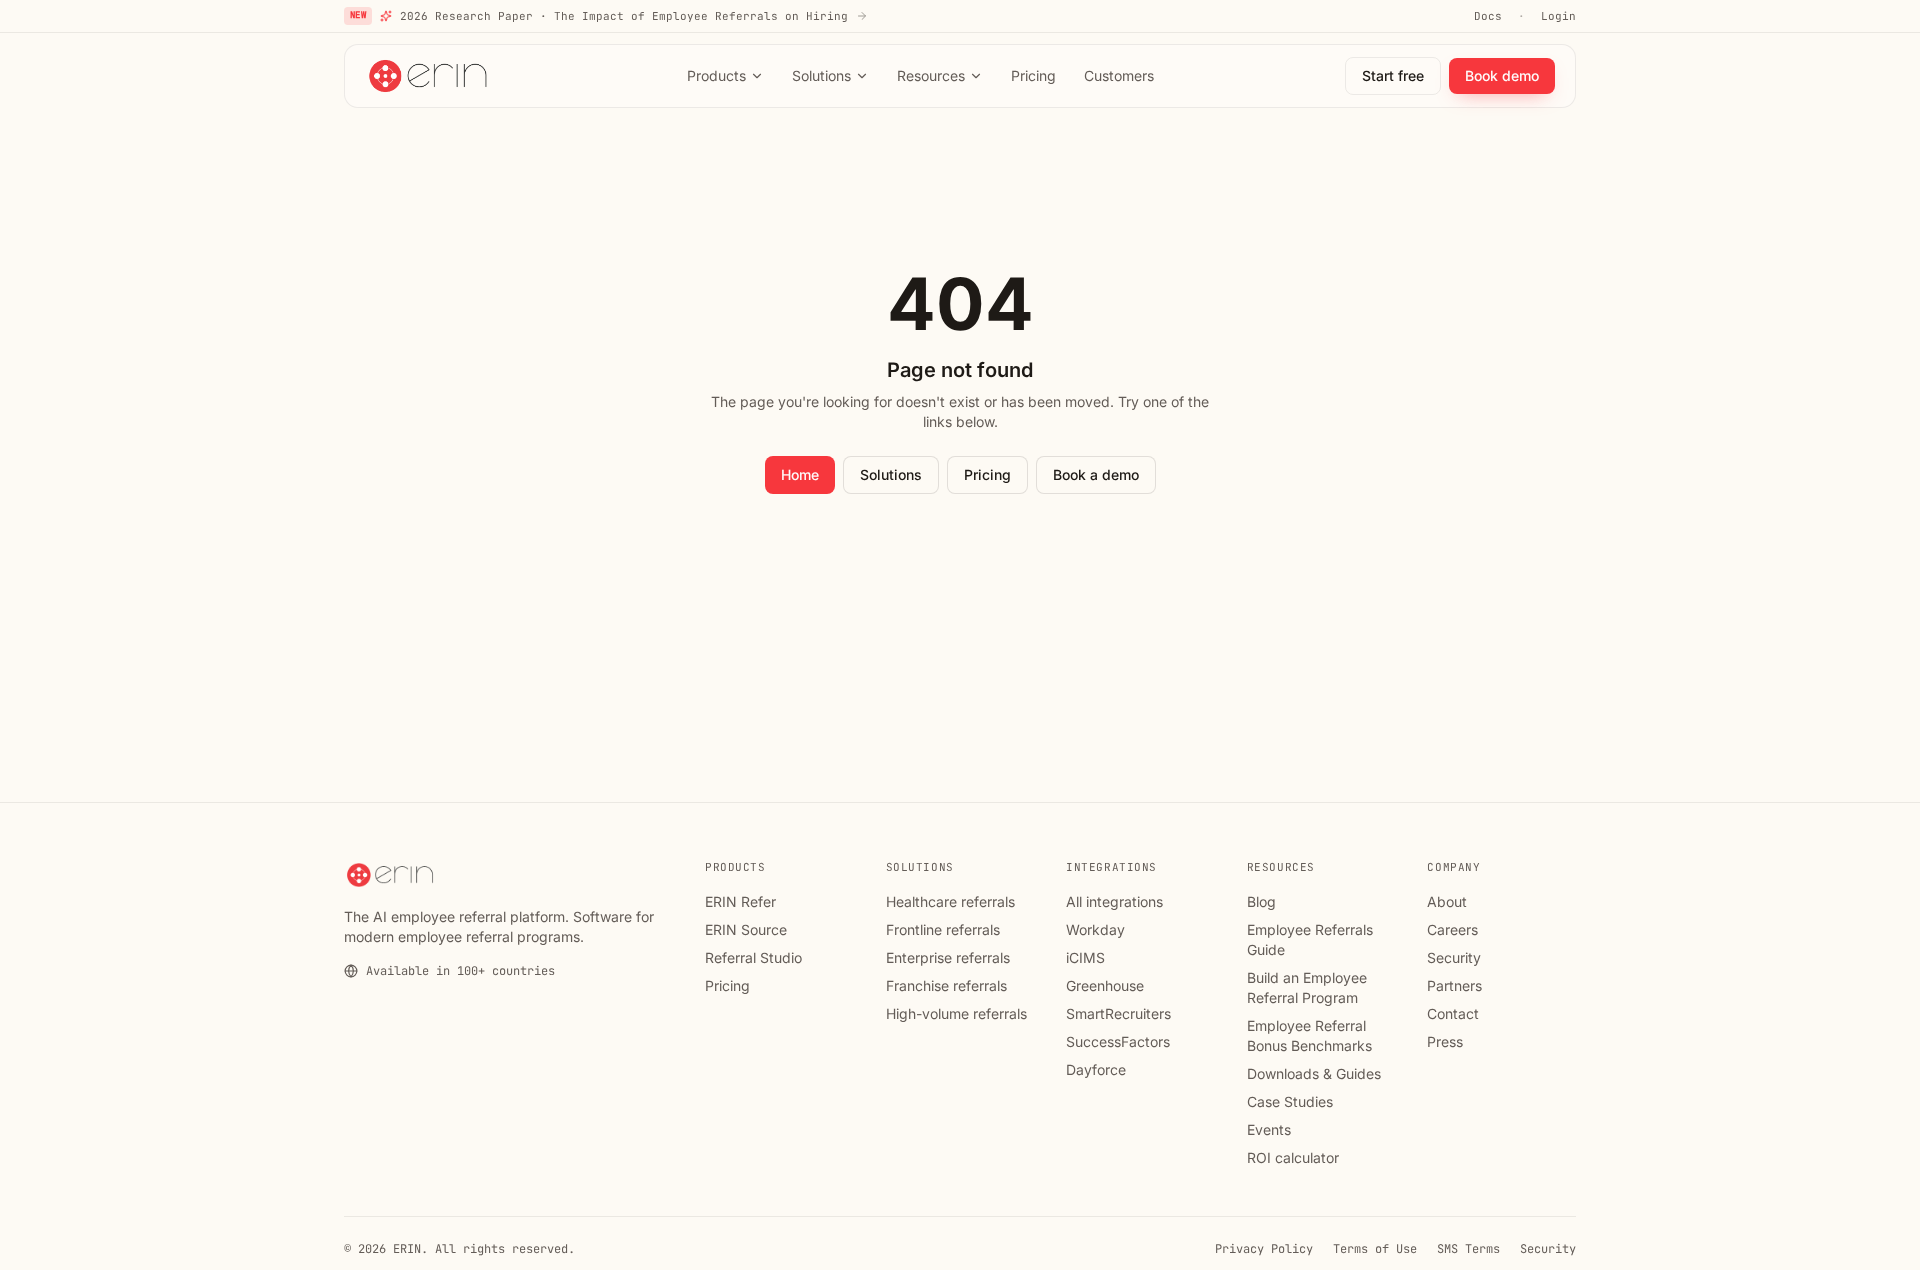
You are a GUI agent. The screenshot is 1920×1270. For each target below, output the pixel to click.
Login (1558, 16)
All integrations (1114, 901)
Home (800, 474)
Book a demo (1096, 474)
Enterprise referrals (948, 957)
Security (1454, 957)
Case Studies (1290, 1101)
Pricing (1033, 75)
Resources (931, 75)
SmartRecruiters (1118, 1013)
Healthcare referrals (950, 901)
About (1447, 901)
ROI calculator (1293, 1157)
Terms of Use (1375, 1249)
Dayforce (1096, 1069)
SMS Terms (1468, 1249)
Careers (1452, 929)
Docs (1488, 16)
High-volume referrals (956, 1013)
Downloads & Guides (1314, 1073)
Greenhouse (1105, 985)
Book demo (1502, 75)
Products (716, 75)
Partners (1454, 985)
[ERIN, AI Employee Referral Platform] (430, 76)
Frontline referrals (943, 929)
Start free (1393, 75)
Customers (1119, 75)
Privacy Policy (1264, 1249)
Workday (1095, 929)
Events (1269, 1129)
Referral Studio (753, 957)
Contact (1453, 1013)
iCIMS (1085, 957)
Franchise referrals (946, 985)
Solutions (821, 75)
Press (1445, 1041)
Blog (1261, 901)
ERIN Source (746, 929)
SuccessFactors (1118, 1041)
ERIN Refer (740, 901)
